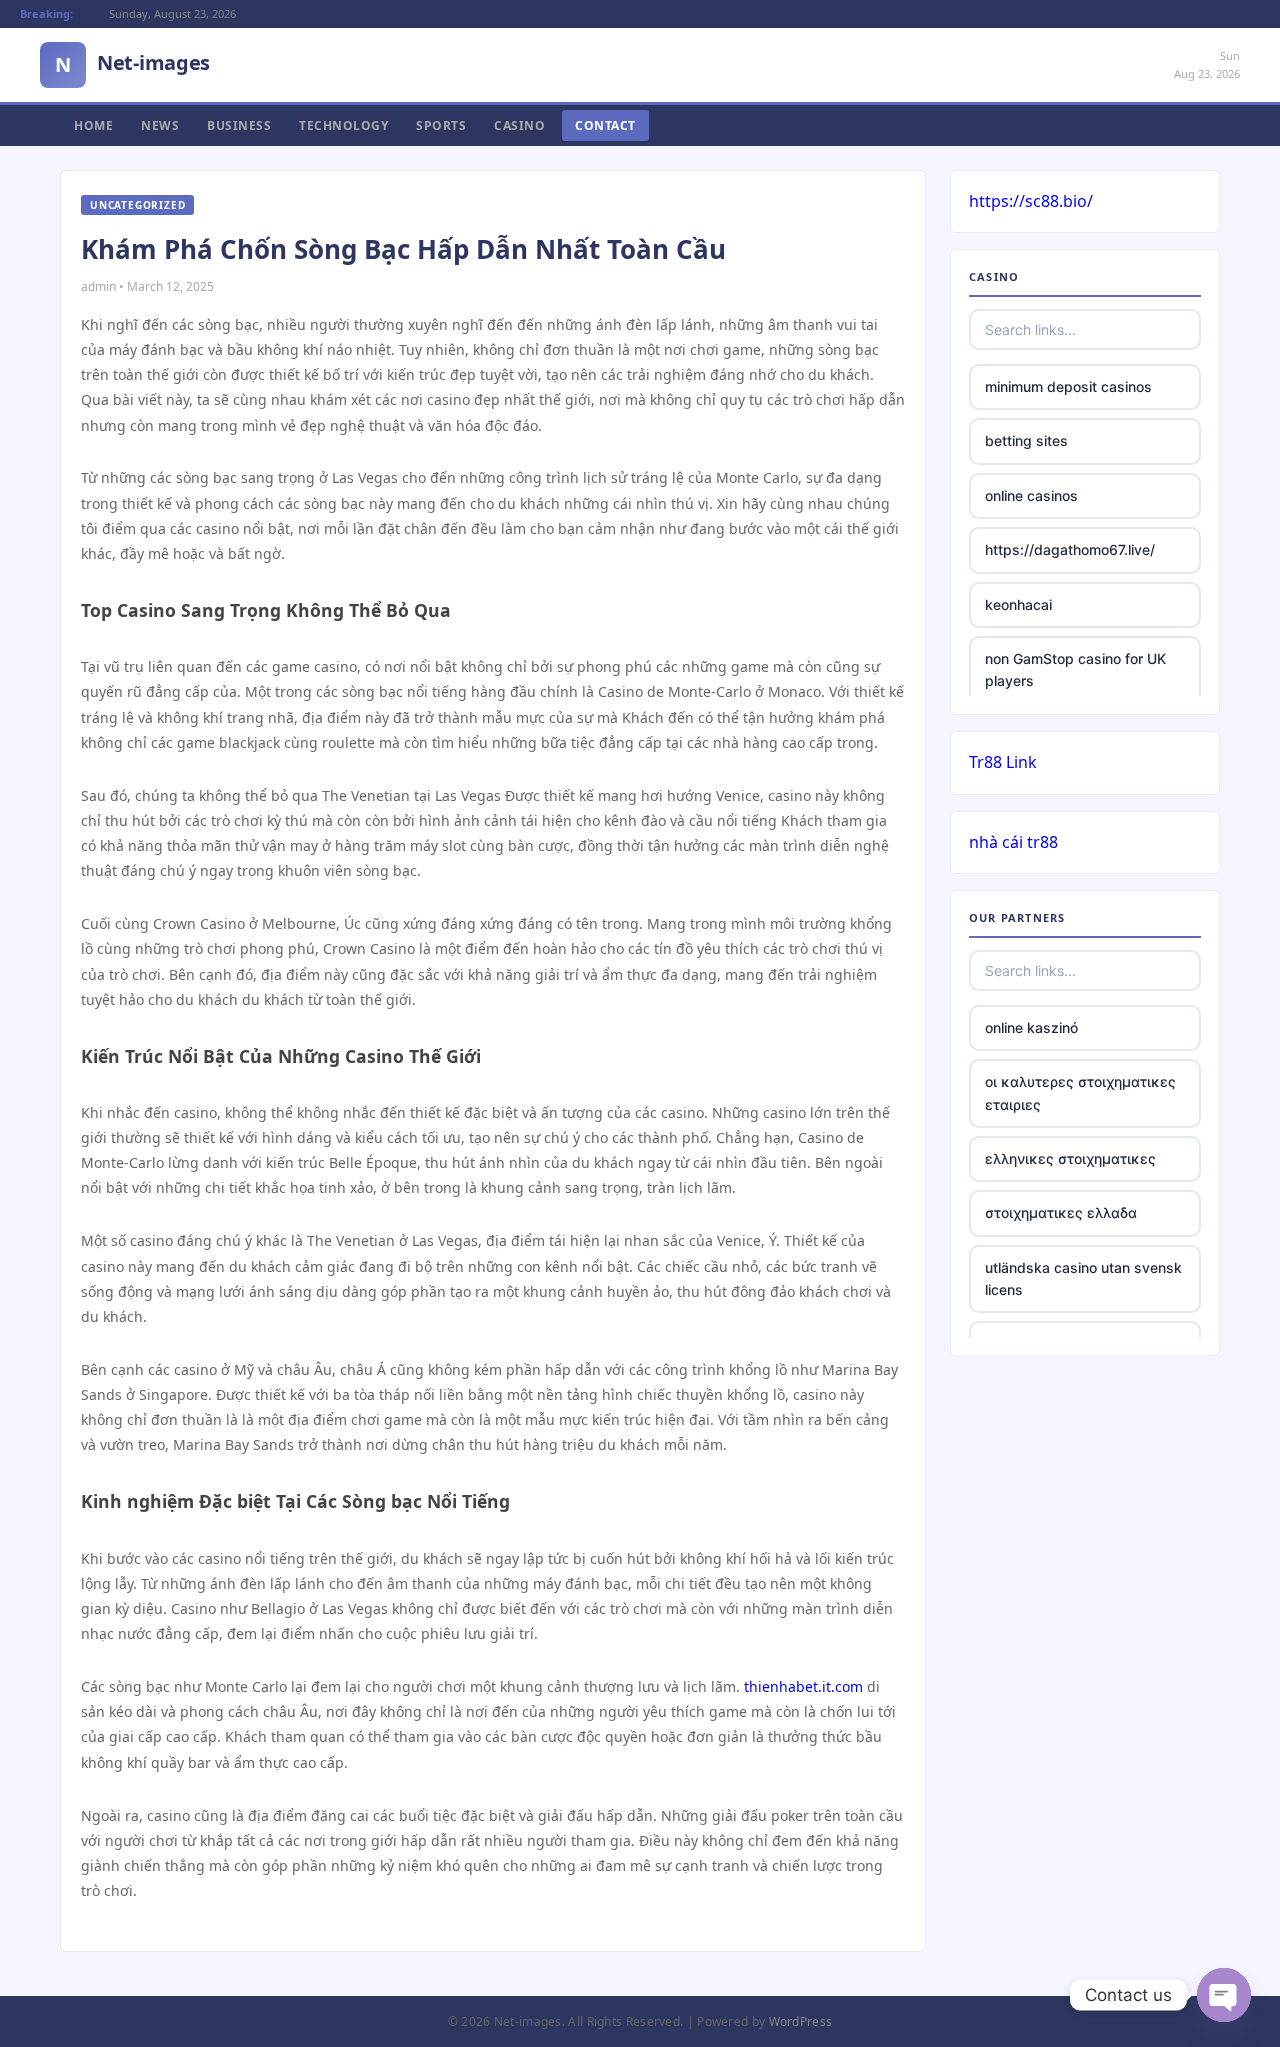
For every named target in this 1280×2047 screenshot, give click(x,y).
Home (93, 125)
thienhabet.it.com (803, 1686)
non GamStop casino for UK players (1075, 669)
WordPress (801, 2021)
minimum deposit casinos (1068, 386)
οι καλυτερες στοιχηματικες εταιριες (1080, 1092)
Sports (441, 125)
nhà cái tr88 (1013, 842)
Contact (605, 125)
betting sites (1026, 440)
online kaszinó (1031, 1027)
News (160, 125)
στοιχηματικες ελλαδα (1061, 1212)
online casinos (1031, 495)
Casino (519, 125)
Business (239, 125)
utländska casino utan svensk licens (1083, 1278)
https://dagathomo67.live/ (1070, 549)
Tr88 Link (1003, 762)
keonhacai (1018, 604)
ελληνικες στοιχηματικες (1070, 1158)
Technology (343, 125)
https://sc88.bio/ (1031, 201)
